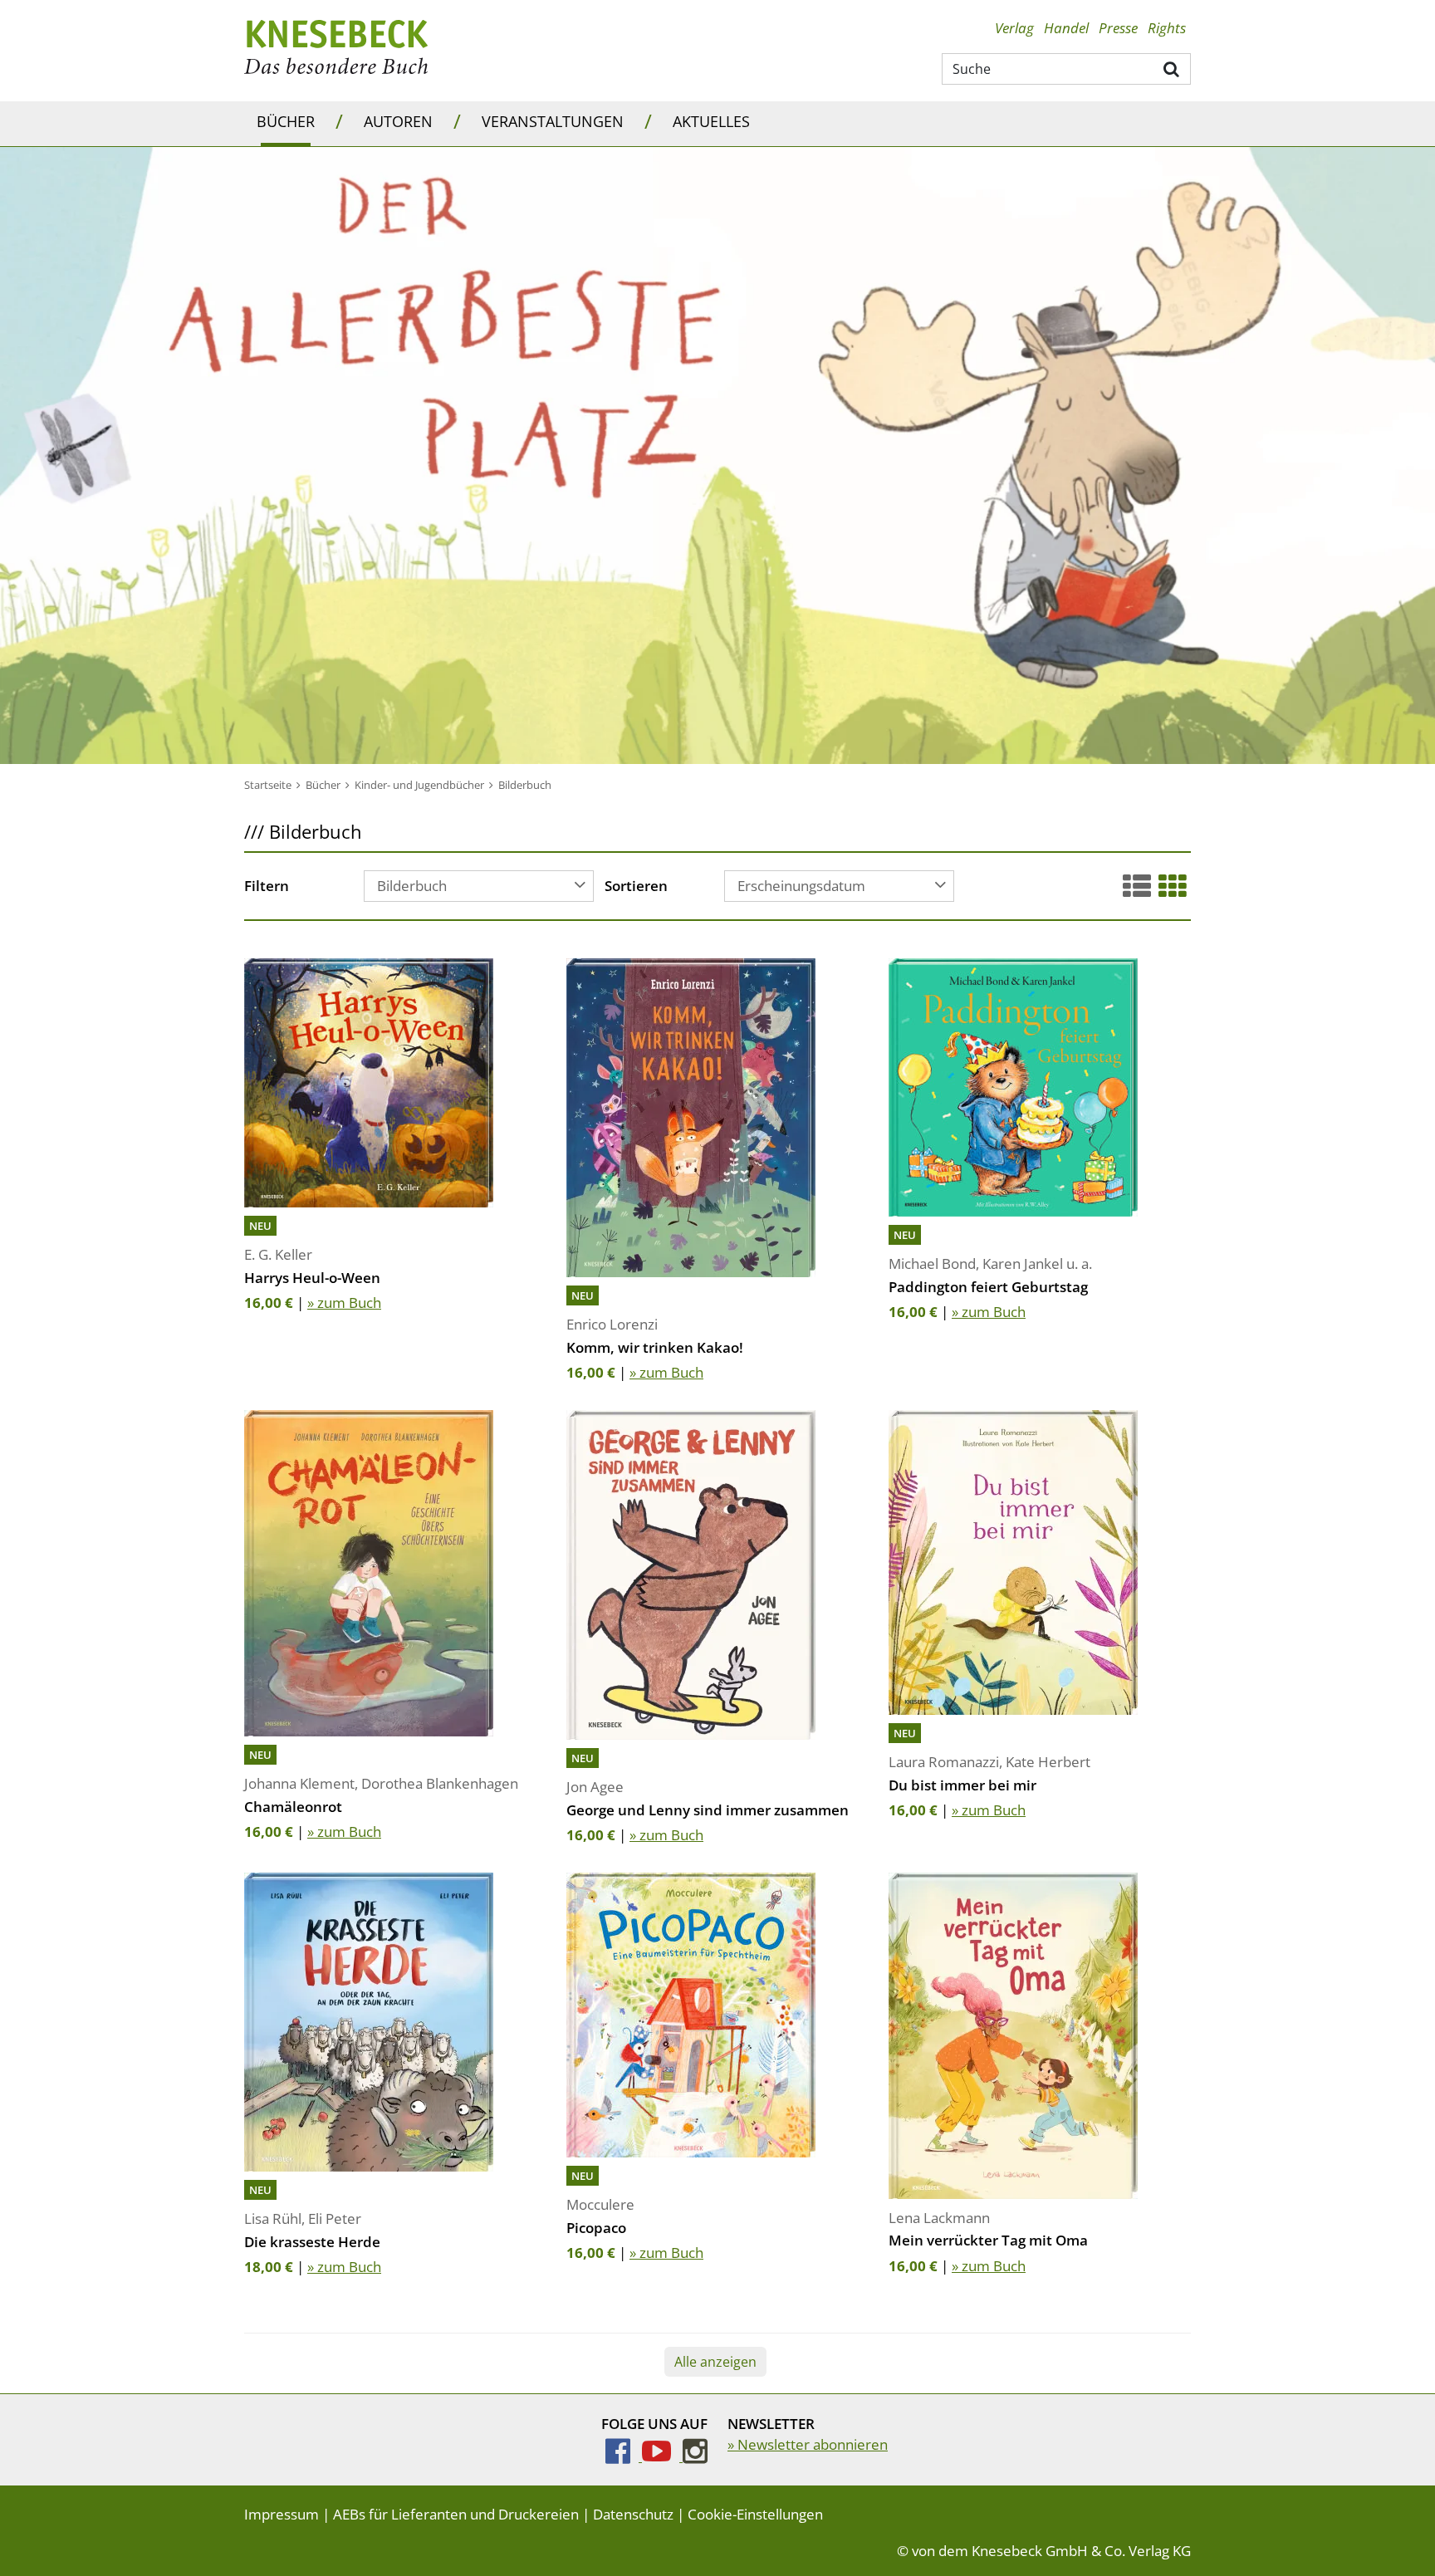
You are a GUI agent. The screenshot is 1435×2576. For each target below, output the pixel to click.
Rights (1167, 28)
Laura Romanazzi (944, 1762)
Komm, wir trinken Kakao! (655, 1347)
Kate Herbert (1048, 1762)
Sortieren (636, 887)
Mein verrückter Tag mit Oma (988, 2240)
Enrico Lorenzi (612, 1324)
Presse (1118, 28)
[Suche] (1172, 68)
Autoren (398, 121)
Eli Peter (335, 2218)
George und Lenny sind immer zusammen (708, 1810)
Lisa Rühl (273, 2218)
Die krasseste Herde (312, 2242)
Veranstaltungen (553, 121)
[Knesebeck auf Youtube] (662, 2456)
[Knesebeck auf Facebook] (624, 2456)
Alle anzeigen (715, 2362)
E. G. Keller (278, 1254)
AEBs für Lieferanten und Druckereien (456, 2514)
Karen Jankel (1023, 1264)
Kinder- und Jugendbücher (419, 785)
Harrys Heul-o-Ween (312, 1278)
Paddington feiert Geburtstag (988, 1287)
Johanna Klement (299, 1783)
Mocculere (600, 2204)
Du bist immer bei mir (962, 1785)
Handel (1066, 28)
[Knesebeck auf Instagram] (695, 2456)
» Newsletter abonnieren (808, 2444)
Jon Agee (595, 1787)
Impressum (282, 2514)
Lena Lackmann (939, 2218)
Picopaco (596, 2228)
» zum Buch (344, 1303)
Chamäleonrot (293, 1807)
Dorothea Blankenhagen (440, 1783)
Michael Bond (932, 1264)
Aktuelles (711, 121)
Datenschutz (633, 2514)
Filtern (267, 887)
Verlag (1014, 28)
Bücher (286, 121)
